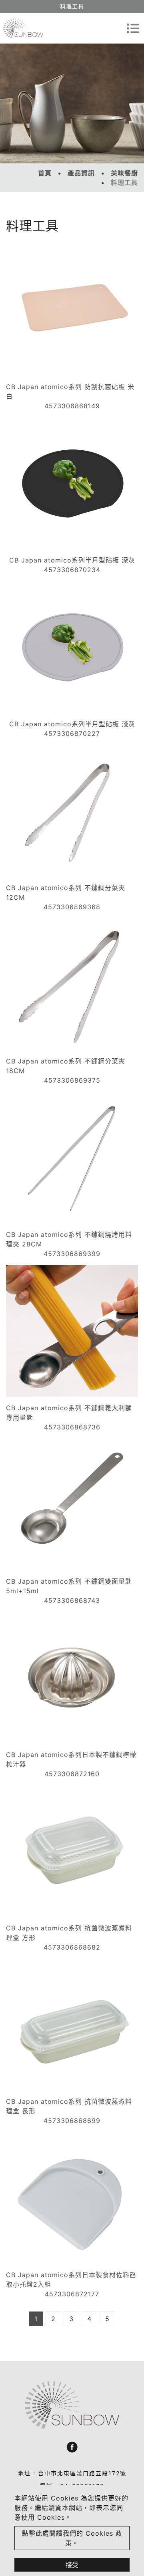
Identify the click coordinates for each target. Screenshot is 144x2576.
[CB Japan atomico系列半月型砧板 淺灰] (72, 647)
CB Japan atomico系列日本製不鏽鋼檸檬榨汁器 (71, 1759)
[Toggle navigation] (133, 28)
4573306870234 (72, 570)
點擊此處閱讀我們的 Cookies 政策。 (72, 2538)
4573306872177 (72, 2294)
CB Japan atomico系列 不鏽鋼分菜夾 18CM (66, 1066)
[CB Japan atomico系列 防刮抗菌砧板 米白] (72, 310)
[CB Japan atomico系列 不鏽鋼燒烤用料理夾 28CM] (72, 1157)
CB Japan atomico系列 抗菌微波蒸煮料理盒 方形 (69, 1933)
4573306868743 (72, 1600)
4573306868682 (72, 1947)
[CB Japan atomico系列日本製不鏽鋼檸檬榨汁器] (72, 1678)
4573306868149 (72, 406)
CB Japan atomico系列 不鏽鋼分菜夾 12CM (66, 892)
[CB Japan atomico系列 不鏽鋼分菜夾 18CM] (72, 984)
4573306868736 (72, 1427)
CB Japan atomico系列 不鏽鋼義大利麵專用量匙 (69, 1413)
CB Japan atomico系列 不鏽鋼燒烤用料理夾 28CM (69, 1239)
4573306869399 (72, 1254)
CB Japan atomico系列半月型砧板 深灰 (72, 560)
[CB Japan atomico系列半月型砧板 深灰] (72, 483)
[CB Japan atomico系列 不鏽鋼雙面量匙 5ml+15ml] (72, 1504)
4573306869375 (72, 1080)
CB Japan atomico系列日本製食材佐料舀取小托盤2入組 (71, 2280)
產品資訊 (81, 173)
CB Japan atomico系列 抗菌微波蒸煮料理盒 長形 (69, 2106)
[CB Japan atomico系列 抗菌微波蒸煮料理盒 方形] (72, 1851)
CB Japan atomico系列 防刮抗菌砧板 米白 (70, 392)
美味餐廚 (124, 173)
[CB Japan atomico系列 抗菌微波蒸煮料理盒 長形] (72, 2024)
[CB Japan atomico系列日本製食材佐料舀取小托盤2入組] (72, 2198)
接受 (72, 2565)
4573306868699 (72, 2121)
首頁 (45, 173)
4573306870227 (72, 733)
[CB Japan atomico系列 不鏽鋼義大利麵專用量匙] (72, 1331)
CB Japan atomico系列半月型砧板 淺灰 (72, 724)
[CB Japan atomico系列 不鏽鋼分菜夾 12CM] (72, 811)
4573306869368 (72, 907)
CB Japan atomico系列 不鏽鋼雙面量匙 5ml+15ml (69, 1586)
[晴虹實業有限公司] (23, 29)
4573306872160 (72, 1774)
